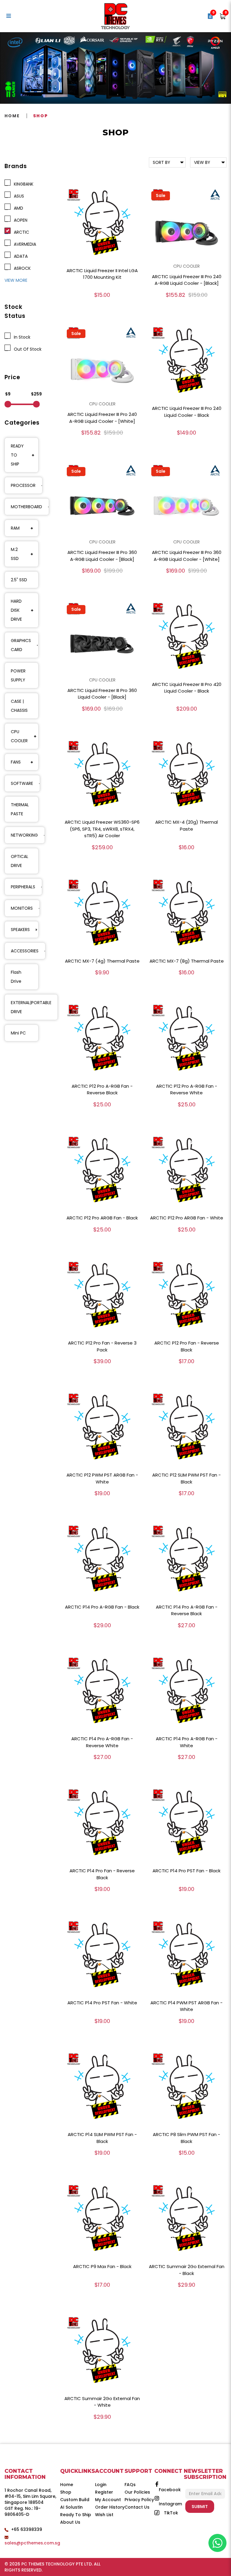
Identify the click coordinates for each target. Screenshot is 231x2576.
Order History (110, 2507)
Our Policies (137, 2492)
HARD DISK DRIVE (16, 610)
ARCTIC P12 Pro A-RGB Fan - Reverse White (187, 1090)
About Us (70, 2522)
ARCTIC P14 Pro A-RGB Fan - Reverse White (102, 1742)
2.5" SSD (19, 580)
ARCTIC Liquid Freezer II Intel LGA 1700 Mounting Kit (102, 274)
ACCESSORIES (25, 951)
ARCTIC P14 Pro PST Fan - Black (186, 1871)
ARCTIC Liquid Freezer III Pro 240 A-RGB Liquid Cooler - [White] (102, 418)
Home (12, 116)
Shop (40, 116)
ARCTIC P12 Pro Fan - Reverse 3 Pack (102, 1346)
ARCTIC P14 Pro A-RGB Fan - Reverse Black (187, 1610)
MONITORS (22, 908)
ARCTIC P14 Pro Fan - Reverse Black (102, 1874)
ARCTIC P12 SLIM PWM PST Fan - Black (186, 1478)
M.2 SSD (15, 554)
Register (104, 2492)
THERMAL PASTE (20, 809)
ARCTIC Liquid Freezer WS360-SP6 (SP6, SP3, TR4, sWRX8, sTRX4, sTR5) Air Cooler (102, 829)
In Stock (21, 337)
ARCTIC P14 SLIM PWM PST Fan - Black (102, 2138)
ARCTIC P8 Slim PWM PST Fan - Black (186, 2138)
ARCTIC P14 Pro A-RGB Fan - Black (102, 1607)
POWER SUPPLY (18, 675)
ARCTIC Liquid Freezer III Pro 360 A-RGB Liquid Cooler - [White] (187, 556)
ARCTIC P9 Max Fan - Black (102, 2266)
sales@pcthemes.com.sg (32, 2543)
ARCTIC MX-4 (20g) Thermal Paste (186, 825)
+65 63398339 (27, 2529)
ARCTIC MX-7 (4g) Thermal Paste (102, 961)
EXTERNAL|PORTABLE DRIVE (31, 1007)
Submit (200, 2507)
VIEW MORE (16, 280)
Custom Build (75, 2500)
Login (101, 2485)
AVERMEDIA (24, 244)
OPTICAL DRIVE (20, 861)
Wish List (104, 2515)
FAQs (130, 2485)
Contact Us (137, 2507)
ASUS (18, 196)
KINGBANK (22, 184)
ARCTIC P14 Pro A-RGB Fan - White (187, 1742)
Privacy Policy (139, 2500)
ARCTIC (20, 232)
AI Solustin (71, 2507)
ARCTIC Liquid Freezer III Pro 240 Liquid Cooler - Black (187, 412)
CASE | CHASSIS (19, 706)
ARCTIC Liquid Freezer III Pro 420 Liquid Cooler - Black (187, 688)
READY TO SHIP (17, 455)
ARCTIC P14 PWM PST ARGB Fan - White (186, 2006)
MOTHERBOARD (26, 507)
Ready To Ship (76, 2515)
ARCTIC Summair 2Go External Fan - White (102, 2402)
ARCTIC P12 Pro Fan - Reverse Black (187, 1346)
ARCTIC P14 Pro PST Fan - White (102, 2003)
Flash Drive (16, 977)
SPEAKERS (20, 930)
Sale (161, 195)
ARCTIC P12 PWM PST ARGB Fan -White (102, 1478)
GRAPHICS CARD (21, 645)
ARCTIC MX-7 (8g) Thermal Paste (187, 961)
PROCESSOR (23, 485)
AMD (17, 208)
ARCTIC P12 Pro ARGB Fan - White (187, 1218)
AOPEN (19, 220)
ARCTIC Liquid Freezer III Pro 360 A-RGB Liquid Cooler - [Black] (102, 556)
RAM (15, 528)
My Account (108, 2500)
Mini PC (18, 1033)
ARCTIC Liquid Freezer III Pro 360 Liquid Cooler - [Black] (102, 694)
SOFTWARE (22, 783)
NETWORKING (24, 835)
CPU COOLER (19, 736)
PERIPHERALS (23, 887)
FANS (16, 762)
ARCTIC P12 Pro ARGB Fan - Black (102, 1218)
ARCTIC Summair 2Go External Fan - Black (187, 2270)
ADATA (20, 256)
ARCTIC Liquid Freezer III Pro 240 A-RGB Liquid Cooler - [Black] (187, 280)
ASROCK (21, 268)
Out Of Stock (26, 349)
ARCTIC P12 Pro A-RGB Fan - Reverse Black (102, 1090)
